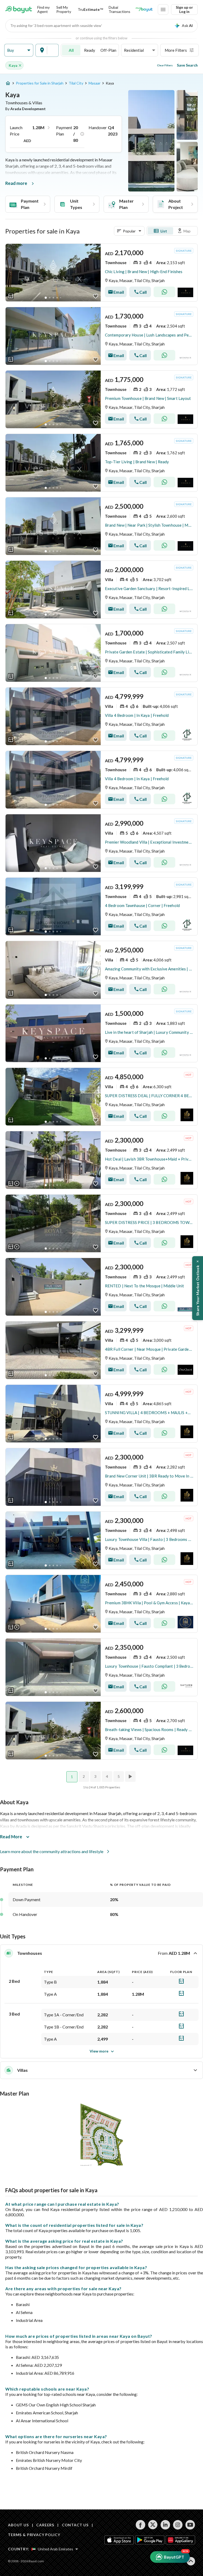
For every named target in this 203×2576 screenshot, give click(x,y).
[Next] (131, 1776)
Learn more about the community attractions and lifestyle (52, 1851)
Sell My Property (64, 9)
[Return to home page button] (19, 10)
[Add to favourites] (96, 296)
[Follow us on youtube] (190, 2525)
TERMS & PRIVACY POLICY (34, 2535)
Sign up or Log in (184, 9)
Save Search (187, 65)
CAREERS (45, 2525)
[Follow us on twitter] (153, 2525)
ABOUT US (18, 2525)
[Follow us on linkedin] (165, 2525)
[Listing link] (101, 273)
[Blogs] (144, 10)
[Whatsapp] (164, 292)
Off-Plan (108, 50)
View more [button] (99, 2051)
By (26, 109)
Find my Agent (43, 9)
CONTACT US (75, 2525)
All (71, 50)
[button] (19, 50)
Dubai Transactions (119, 9)
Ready (90, 50)
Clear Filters (165, 65)
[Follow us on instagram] (178, 2525)
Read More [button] (11, 1837)
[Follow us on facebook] (140, 2525)
